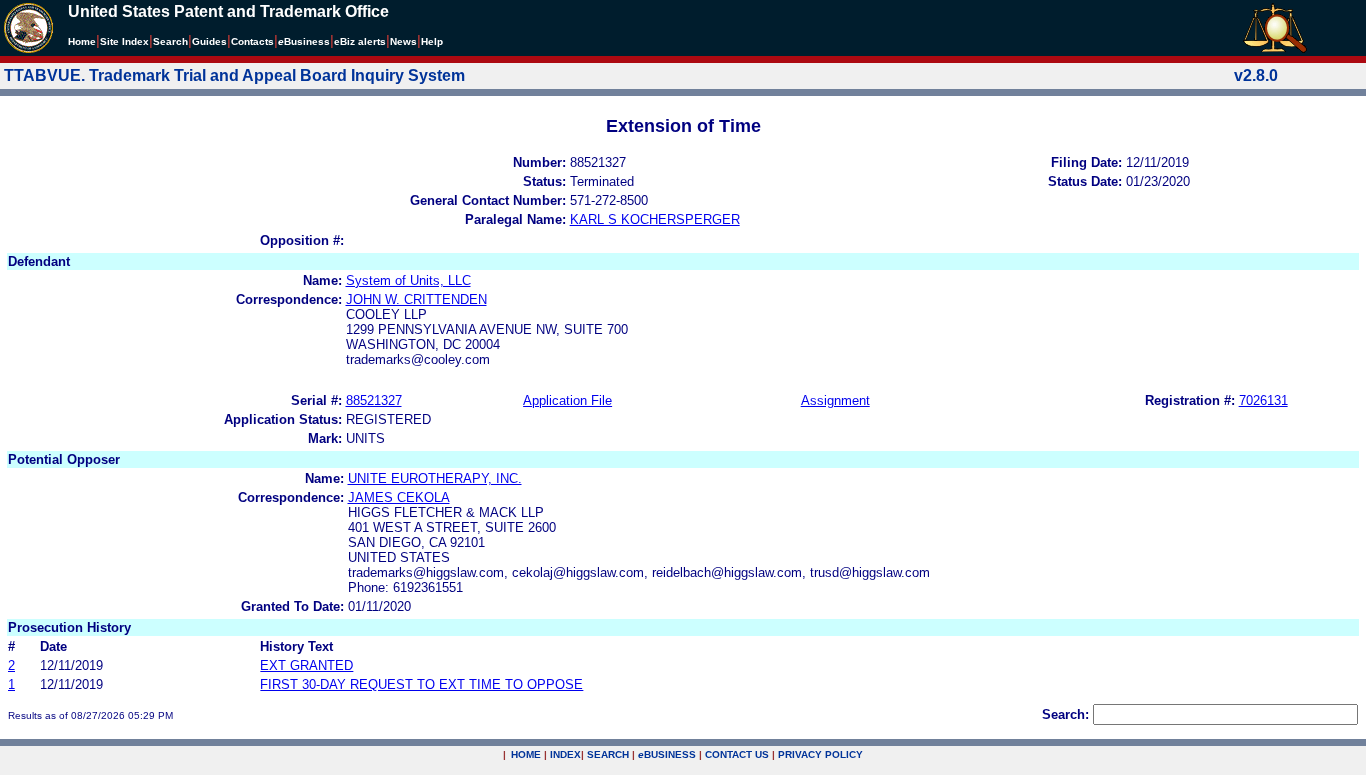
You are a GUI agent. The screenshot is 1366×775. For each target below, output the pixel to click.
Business (304, 41)
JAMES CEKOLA (399, 497)
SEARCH (608, 754)
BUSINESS (667, 754)
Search (170, 41)
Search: (1065, 714)
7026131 (1263, 400)
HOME (526, 754)
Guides (209, 41)
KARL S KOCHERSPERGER (655, 219)
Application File (567, 400)
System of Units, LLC (408, 280)
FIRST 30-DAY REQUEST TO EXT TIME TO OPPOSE (421, 684)
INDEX (565, 754)
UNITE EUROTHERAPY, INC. (435, 478)
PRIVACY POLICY (820, 754)
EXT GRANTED (306, 665)
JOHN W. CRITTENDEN (416, 299)
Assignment (835, 400)
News (403, 41)
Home (82, 41)
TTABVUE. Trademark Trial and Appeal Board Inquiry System (234, 75)
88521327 (374, 400)
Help (432, 41)
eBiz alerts (360, 41)
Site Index (124, 41)
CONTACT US (737, 754)
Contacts (252, 41)
